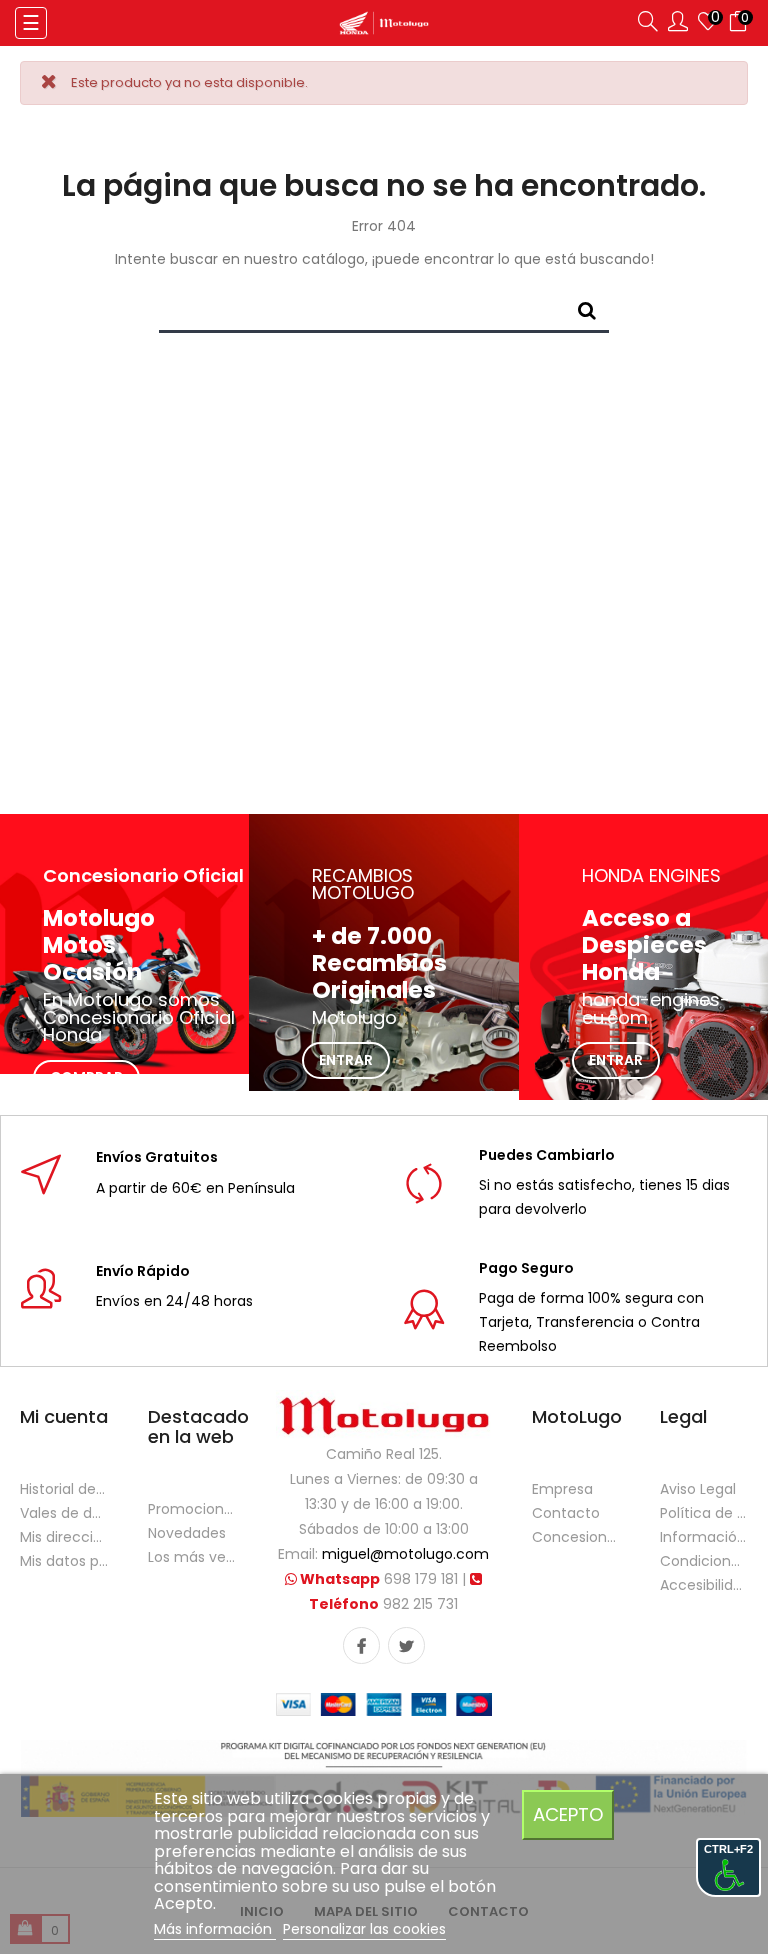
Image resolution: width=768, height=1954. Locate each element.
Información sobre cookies (704, 1537)
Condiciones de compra (704, 1561)
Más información (215, 1929)
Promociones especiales (192, 1509)
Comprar (86, 1077)
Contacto (566, 1513)
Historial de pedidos (64, 1489)
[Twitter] (406, 1645)
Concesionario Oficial (576, 1537)
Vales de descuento (64, 1513)
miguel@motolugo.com (405, 1554)
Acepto (568, 1814)
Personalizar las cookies (364, 1929)
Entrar (346, 1060)
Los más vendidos (192, 1557)
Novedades (187, 1533)
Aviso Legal (698, 1489)
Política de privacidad (704, 1513)
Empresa (562, 1489)
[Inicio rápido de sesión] (678, 25)
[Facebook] (361, 1645)
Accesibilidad (704, 1585)
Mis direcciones (64, 1537)
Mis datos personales (64, 1561)
